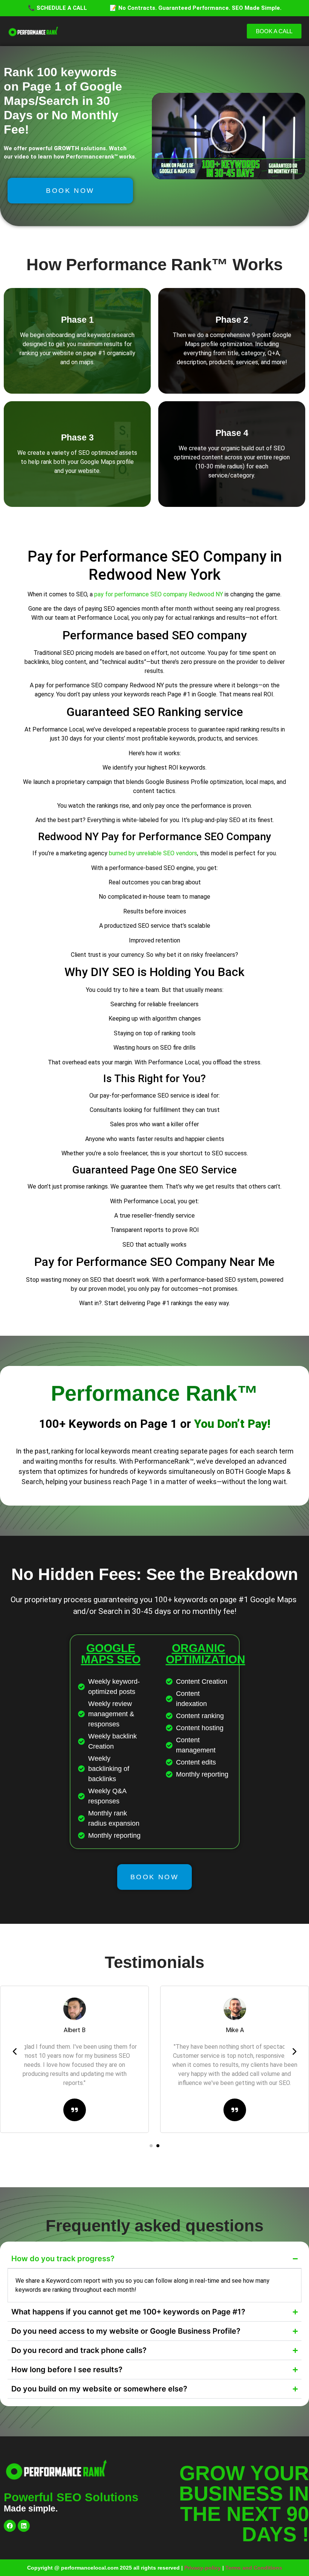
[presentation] (15, 2052)
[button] (228, 136)
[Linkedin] (24, 2526)
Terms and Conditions (254, 2568)
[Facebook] (10, 2526)
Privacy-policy (203, 2568)
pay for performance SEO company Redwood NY (159, 594)
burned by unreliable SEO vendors (153, 853)
